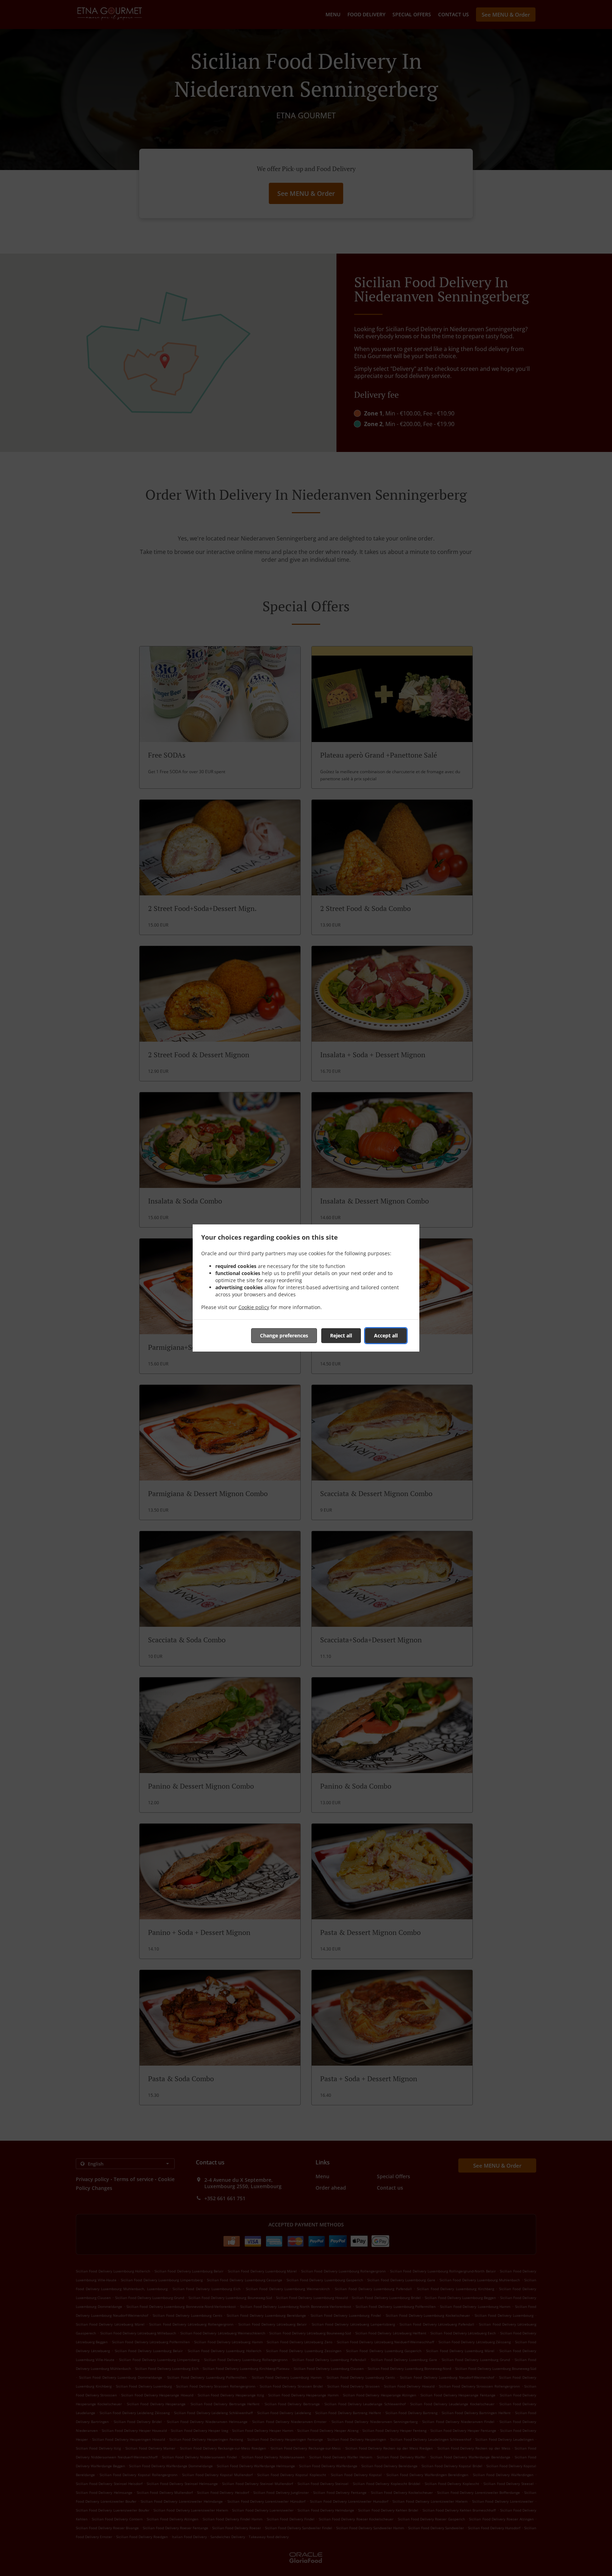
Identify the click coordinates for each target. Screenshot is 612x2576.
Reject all (341, 1335)
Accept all (386, 1335)
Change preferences (284, 1335)
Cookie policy (254, 1307)
